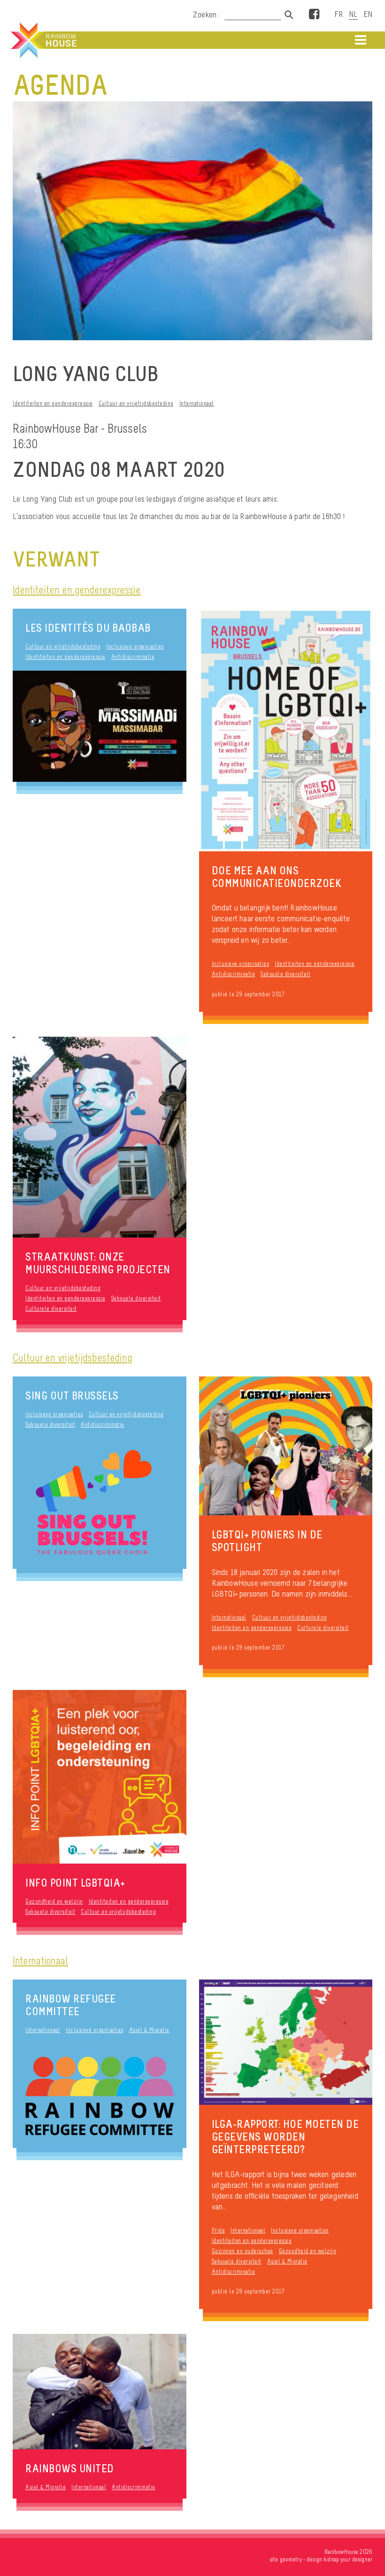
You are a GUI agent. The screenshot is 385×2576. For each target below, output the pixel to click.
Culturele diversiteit (51, 1309)
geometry (291, 2559)
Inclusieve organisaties (135, 646)
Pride (219, 2230)
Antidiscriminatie (133, 657)
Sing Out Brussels (72, 1395)
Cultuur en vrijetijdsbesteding (136, 403)
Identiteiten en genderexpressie (53, 403)
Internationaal (197, 403)
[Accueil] (43, 40)
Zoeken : (208, 15)
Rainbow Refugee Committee (71, 2005)
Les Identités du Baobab (88, 628)
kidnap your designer (348, 2559)
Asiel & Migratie (149, 2030)
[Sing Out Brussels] (100, 1503)
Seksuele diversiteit (285, 974)
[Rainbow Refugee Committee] (100, 2096)
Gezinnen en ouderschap (243, 2251)
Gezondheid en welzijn (54, 1901)
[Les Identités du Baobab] (100, 726)
